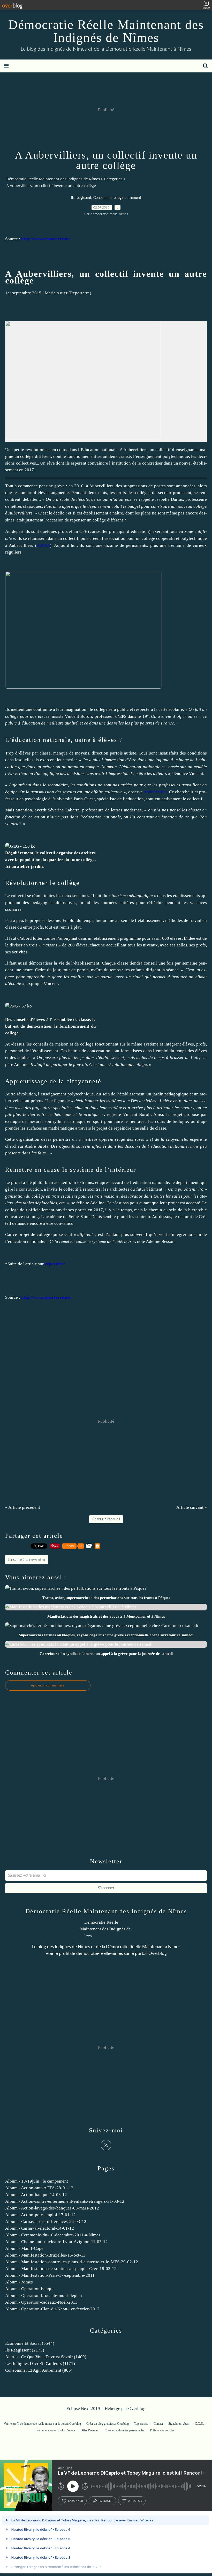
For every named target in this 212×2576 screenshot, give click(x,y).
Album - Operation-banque (30, 2289)
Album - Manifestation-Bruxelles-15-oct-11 (45, 2255)
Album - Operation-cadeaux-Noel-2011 (41, 2302)
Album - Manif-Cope (24, 2248)
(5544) (30, 2343)
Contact (158, 2424)
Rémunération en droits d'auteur (56, 2430)
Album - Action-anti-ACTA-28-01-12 (39, 2188)
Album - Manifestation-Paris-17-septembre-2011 (50, 2275)
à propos (135, 2501)
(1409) (46, 2357)
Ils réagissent (81, 198)
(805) (39, 2370)
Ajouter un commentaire (48, 1685)
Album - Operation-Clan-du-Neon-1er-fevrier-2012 (52, 2309)
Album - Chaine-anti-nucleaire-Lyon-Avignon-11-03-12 (56, 2242)
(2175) (25, 2350)
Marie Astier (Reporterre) (68, 293)
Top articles (141, 2424)
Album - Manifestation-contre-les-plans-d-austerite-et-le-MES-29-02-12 (72, 2262)
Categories (113, 179)
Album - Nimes (19, 2282)
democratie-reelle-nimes (100, 1954)
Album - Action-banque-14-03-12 (36, 2195)
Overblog (137, 2409)
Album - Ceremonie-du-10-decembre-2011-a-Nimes (53, 2235)
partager (106, 2501)
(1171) (40, 2364)
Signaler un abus (179, 2424)
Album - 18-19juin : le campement (37, 2181)
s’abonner (75, 2501)
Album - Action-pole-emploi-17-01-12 (40, 2215)
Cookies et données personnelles (125, 2430)
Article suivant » (192, 1507)
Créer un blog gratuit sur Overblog (108, 2424)
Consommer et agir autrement (117, 198)
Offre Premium (90, 2430)
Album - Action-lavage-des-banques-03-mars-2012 (52, 2208)
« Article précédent (23, 1507)
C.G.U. (199, 2424)
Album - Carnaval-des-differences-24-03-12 (46, 2222)
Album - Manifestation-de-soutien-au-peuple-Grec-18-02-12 (61, 2269)
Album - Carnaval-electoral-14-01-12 (40, 2228)
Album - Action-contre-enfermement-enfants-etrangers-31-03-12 (65, 2201)
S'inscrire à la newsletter (27, 1560)
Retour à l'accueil (106, 1519)
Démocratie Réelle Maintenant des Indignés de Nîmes (106, 31)
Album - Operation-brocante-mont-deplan (44, 2295)
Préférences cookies (162, 2430)
